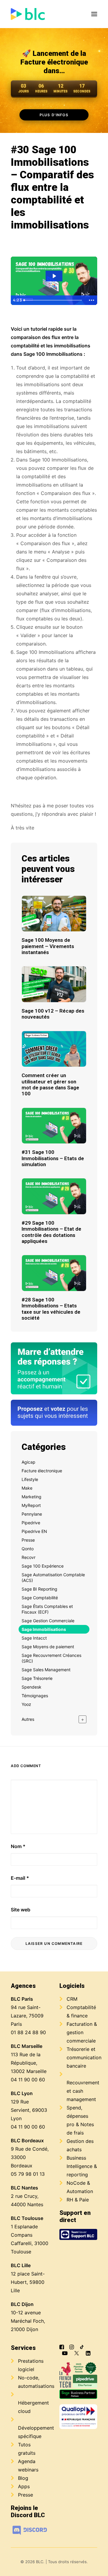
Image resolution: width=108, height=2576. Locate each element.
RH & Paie (78, 2200)
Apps (24, 2486)
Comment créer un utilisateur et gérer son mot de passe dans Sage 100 (50, 1084)
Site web (21, 1910)
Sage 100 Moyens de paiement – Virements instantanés (48, 946)
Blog (23, 2478)
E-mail (20, 1878)
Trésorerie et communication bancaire (84, 2057)
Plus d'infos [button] (54, 115)
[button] (94, 14)
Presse (25, 2495)
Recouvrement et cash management (83, 2091)
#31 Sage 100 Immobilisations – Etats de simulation (53, 1158)
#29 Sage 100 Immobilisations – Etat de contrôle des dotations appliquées (51, 1232)
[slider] (53, 300)
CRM (72, 1999)
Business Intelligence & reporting (82, 2166)
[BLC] (28, 14)
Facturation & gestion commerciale (82, 2032)
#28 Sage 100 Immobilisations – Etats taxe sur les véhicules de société (51, 1309)
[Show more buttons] (91, 300)
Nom (18, 1846)
